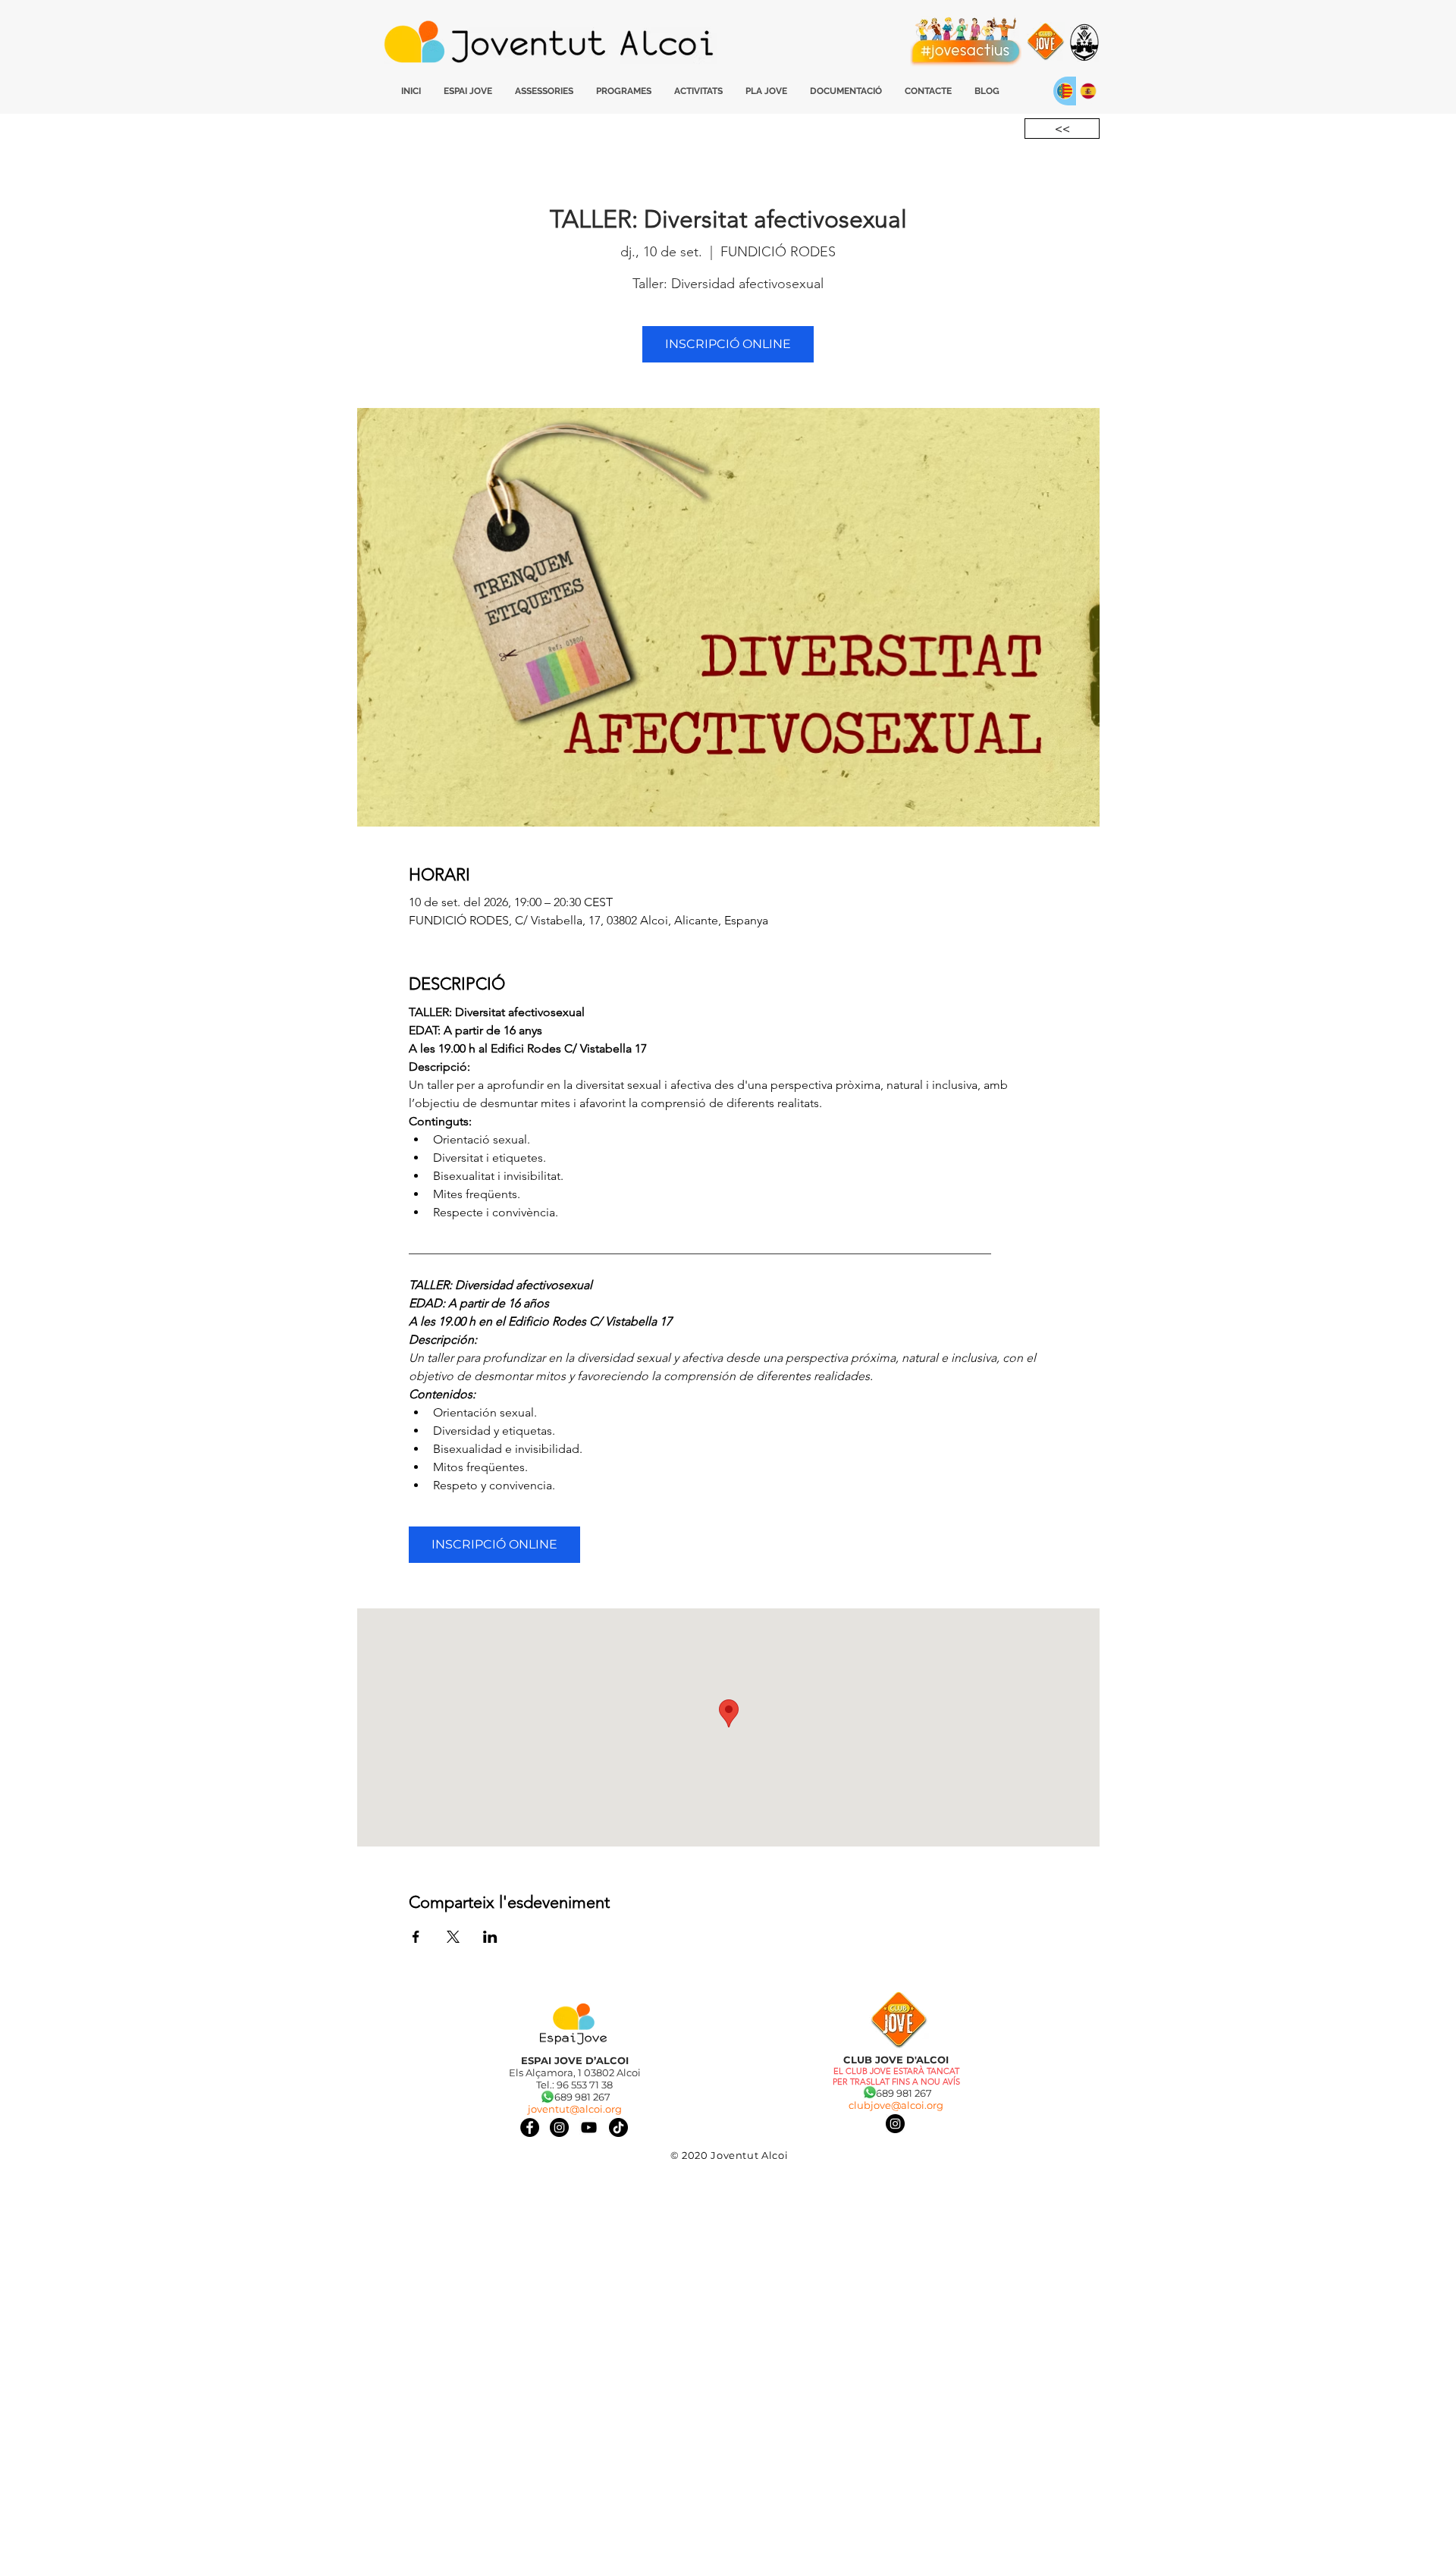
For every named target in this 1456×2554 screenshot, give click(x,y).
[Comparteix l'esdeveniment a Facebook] (416, 1937)
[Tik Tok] (618, 2127)
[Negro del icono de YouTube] (589, 2127)
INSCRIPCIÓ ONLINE (728, 344)
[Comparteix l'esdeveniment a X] (453, 1937)
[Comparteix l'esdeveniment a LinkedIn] (490, 1937)
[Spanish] (1088, 91)
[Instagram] (895, 2124)
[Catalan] (1065, 91)
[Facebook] (530, 2127)
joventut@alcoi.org (575, 2109)
